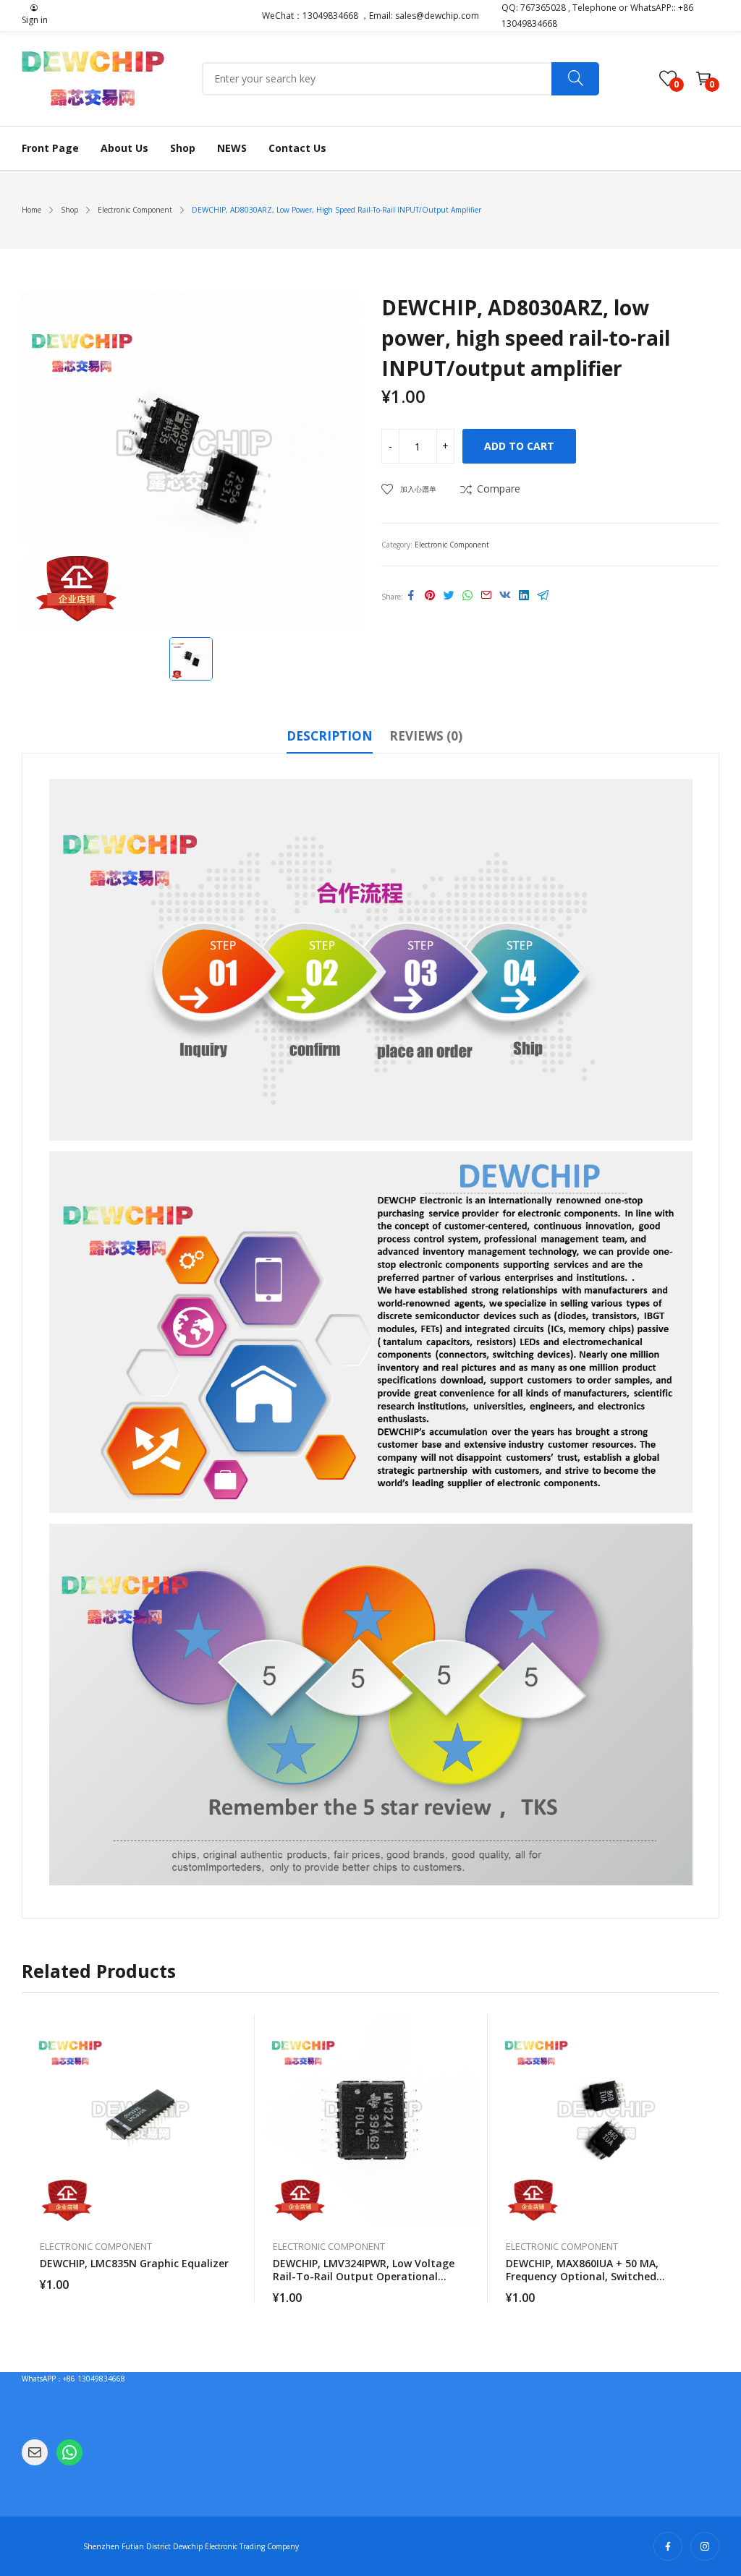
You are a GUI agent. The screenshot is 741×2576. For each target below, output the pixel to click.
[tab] (330, 738)
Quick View (237, 2029)
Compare (499, 489)
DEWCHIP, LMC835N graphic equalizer (134, 2263)
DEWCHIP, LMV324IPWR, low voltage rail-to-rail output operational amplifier (364, 2276)
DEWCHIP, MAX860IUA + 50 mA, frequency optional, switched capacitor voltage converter (582, 2276)
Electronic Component (452, 545)
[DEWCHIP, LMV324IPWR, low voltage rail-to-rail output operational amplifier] (371, 2120)
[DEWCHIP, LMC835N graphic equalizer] (138, 2120)
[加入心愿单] (237, 2062)
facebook (668, 2546)
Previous (33, 2159)
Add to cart (519, 446)
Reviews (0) (426, 736)
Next (708, 2159)
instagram (705, 2546)
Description (330, 736)
